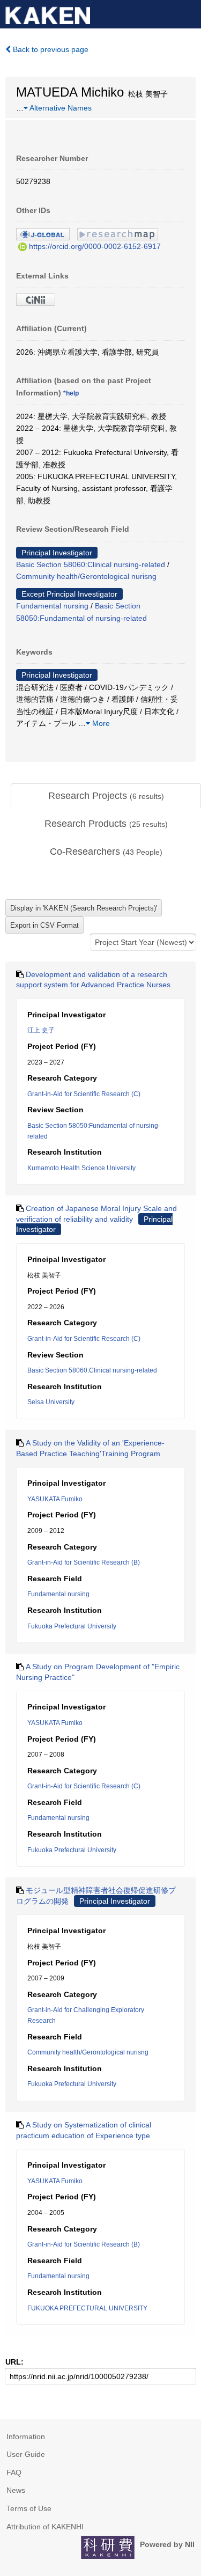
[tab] (106, 796)
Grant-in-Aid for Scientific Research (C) (84, 1094)
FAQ (14, 2472)
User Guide (26, 2454)
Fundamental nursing (52, 606)
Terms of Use (29, 2508)
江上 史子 (41, 1030)
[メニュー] (188, 13)
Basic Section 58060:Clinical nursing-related (91, 564)
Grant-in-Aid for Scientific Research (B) (84, 1562)
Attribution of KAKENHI (45, 2527)
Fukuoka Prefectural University (72, 1626)
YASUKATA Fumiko (55, 1499)
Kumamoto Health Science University (81, 1168)
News (16, 2490)
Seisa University (51, 1402)
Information (26, 2436)
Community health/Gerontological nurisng (86, 576)
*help (71, 393)
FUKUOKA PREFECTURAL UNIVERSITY (87, 2308)
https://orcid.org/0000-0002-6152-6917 (95, 246)
